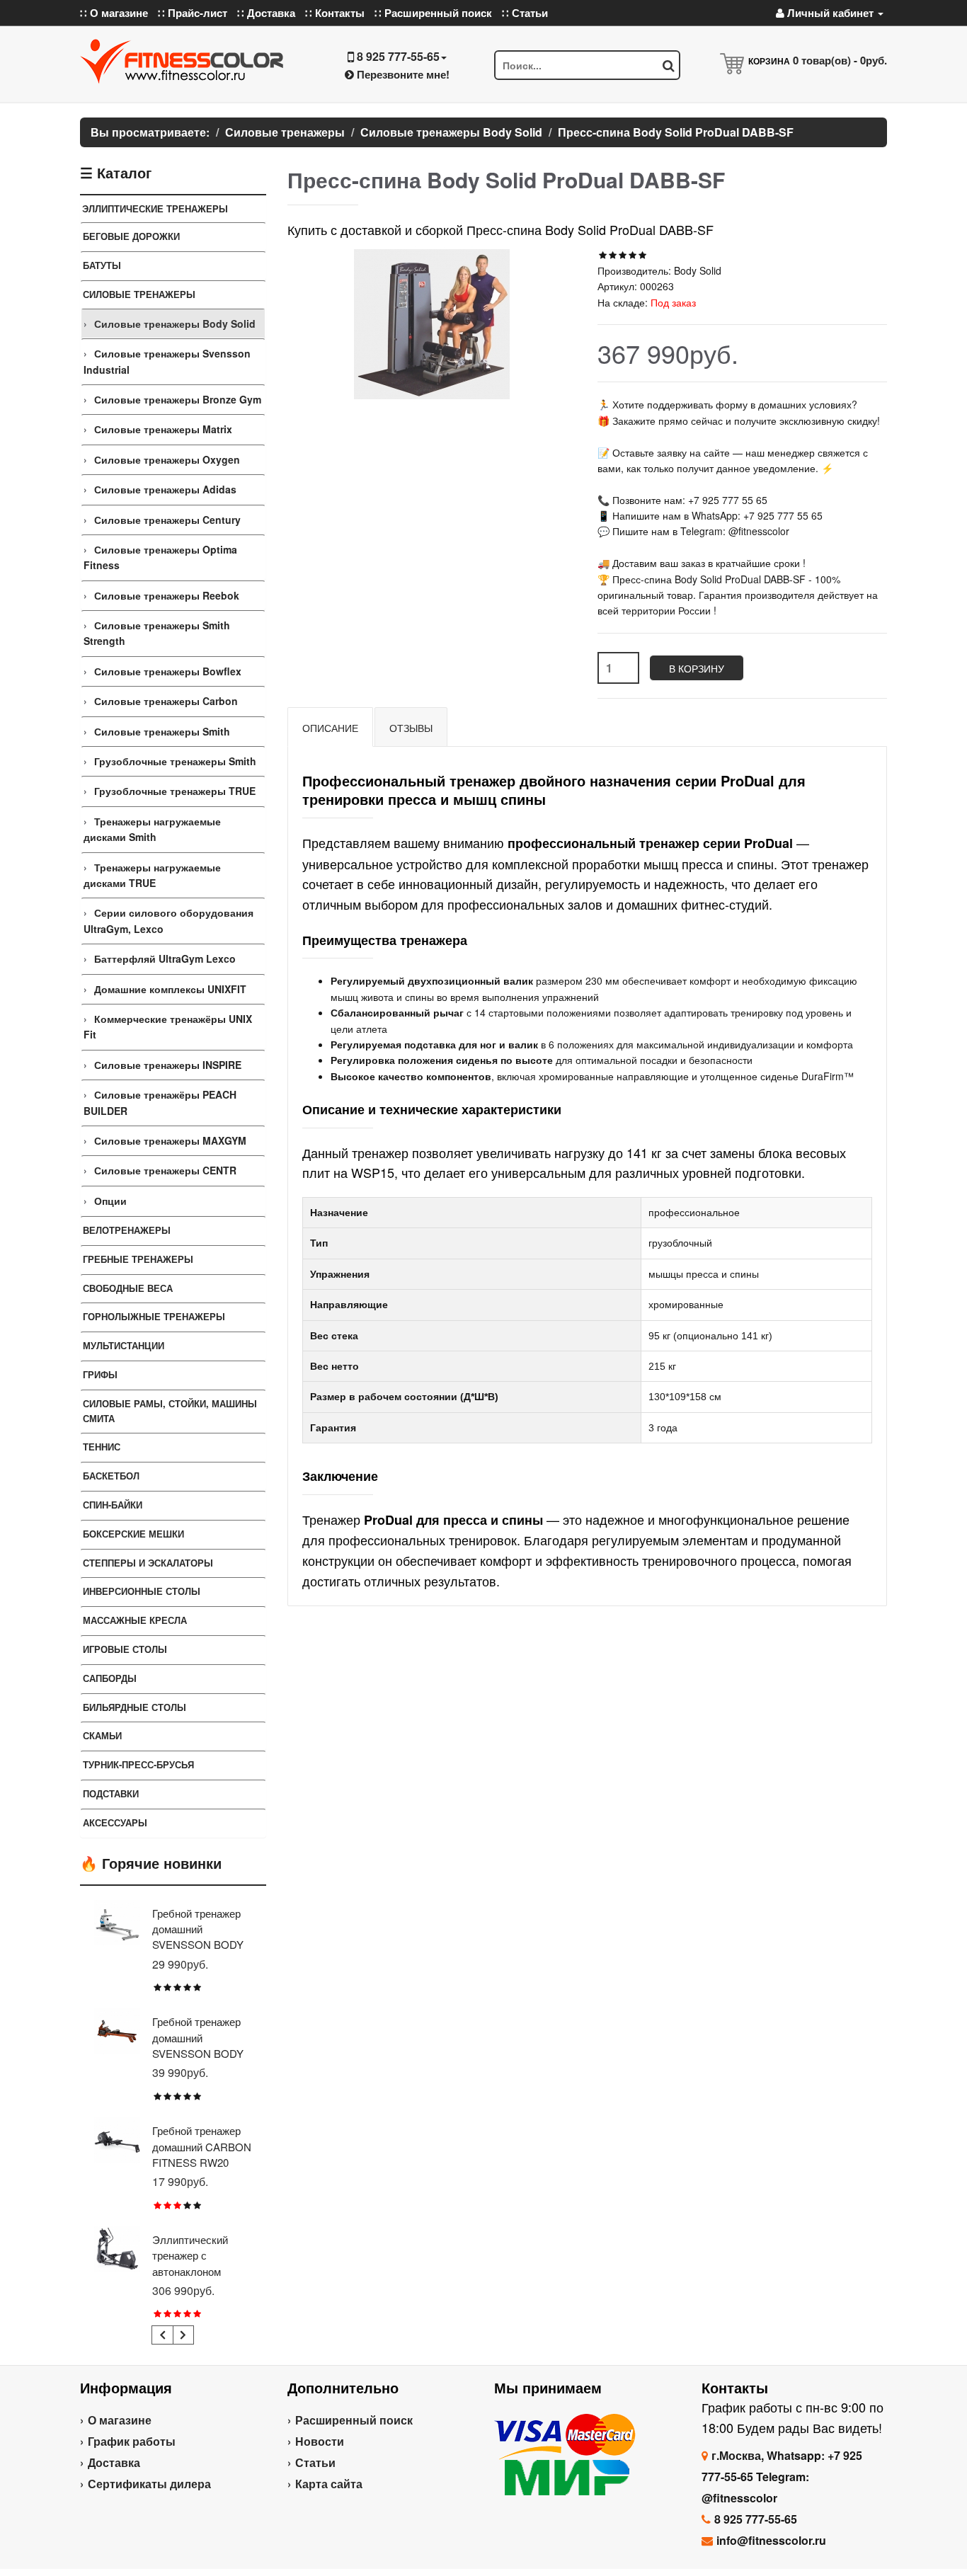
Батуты (102, 265)
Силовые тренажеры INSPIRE (168, 1065)
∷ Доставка (266, 13)
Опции (110, 1201)
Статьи (315, 2462)
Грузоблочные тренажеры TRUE (175, 791)
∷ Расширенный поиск (433, 13)
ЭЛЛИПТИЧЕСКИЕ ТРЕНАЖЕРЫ (155, 208)
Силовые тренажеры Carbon (166, 701)
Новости (320, 2441)
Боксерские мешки (133, 1534)
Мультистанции (124, 1345)
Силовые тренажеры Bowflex (168, 671)
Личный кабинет (830, 13)
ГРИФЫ (100, 1374)
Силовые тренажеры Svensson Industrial (167, 361)
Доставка (114, 2462)
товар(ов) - (840, 60)
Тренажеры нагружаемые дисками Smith (152, 829)
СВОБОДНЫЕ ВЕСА (128, 1288)
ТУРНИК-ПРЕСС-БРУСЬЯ (138, 1764)
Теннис (102, 1447)
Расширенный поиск (354, 2420)
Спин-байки (113, 1505)
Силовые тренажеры (139, 294)
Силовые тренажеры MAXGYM (170, 1140)
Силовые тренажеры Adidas (165, 489)
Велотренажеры (127, 1230)
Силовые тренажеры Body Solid (175, 324)
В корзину (697, 668)
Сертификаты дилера (149, 2484)
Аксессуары (115, 1822)
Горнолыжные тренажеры (154, 1316)
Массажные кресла (135, 1620)
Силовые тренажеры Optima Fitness (160, 557)
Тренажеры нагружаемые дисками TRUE (152, 875)
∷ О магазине (114, 13)
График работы (132, 2441)
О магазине (120, 2420)
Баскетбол (111, 1476)
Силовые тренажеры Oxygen (167, 459)
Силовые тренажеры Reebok (167, 595)
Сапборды (110, 1678)
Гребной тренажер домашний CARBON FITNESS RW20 (202, 2146)
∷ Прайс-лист (193, 13)
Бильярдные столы (135, 1707)
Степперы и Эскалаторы (148, 1563)
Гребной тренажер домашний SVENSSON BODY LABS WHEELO (198, 1937)
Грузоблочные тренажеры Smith (175, 761)
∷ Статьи (525, 13)
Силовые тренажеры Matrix (163, 429)
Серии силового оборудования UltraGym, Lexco (168, 920)
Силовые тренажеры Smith (162, 731)
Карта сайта (329, 2484)
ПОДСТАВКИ (111, 1793)
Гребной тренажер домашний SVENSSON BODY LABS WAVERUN (198, 2045)
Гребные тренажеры (138, 1259)
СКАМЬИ (102, 1735)
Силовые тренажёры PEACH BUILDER (160, 1102)
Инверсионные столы (142, 1591)
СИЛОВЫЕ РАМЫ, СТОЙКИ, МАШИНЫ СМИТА (170, 1411)
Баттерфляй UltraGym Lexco (165, 958)
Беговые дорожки (131, 236)
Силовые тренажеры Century (167, 520)
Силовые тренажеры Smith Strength (157, 633)
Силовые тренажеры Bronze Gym (178, 399)
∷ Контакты (335, 13)
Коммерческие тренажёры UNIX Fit (168, 1026)
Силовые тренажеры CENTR (165, 1170)
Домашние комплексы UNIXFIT (170, 989)
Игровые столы (125, 1649)
